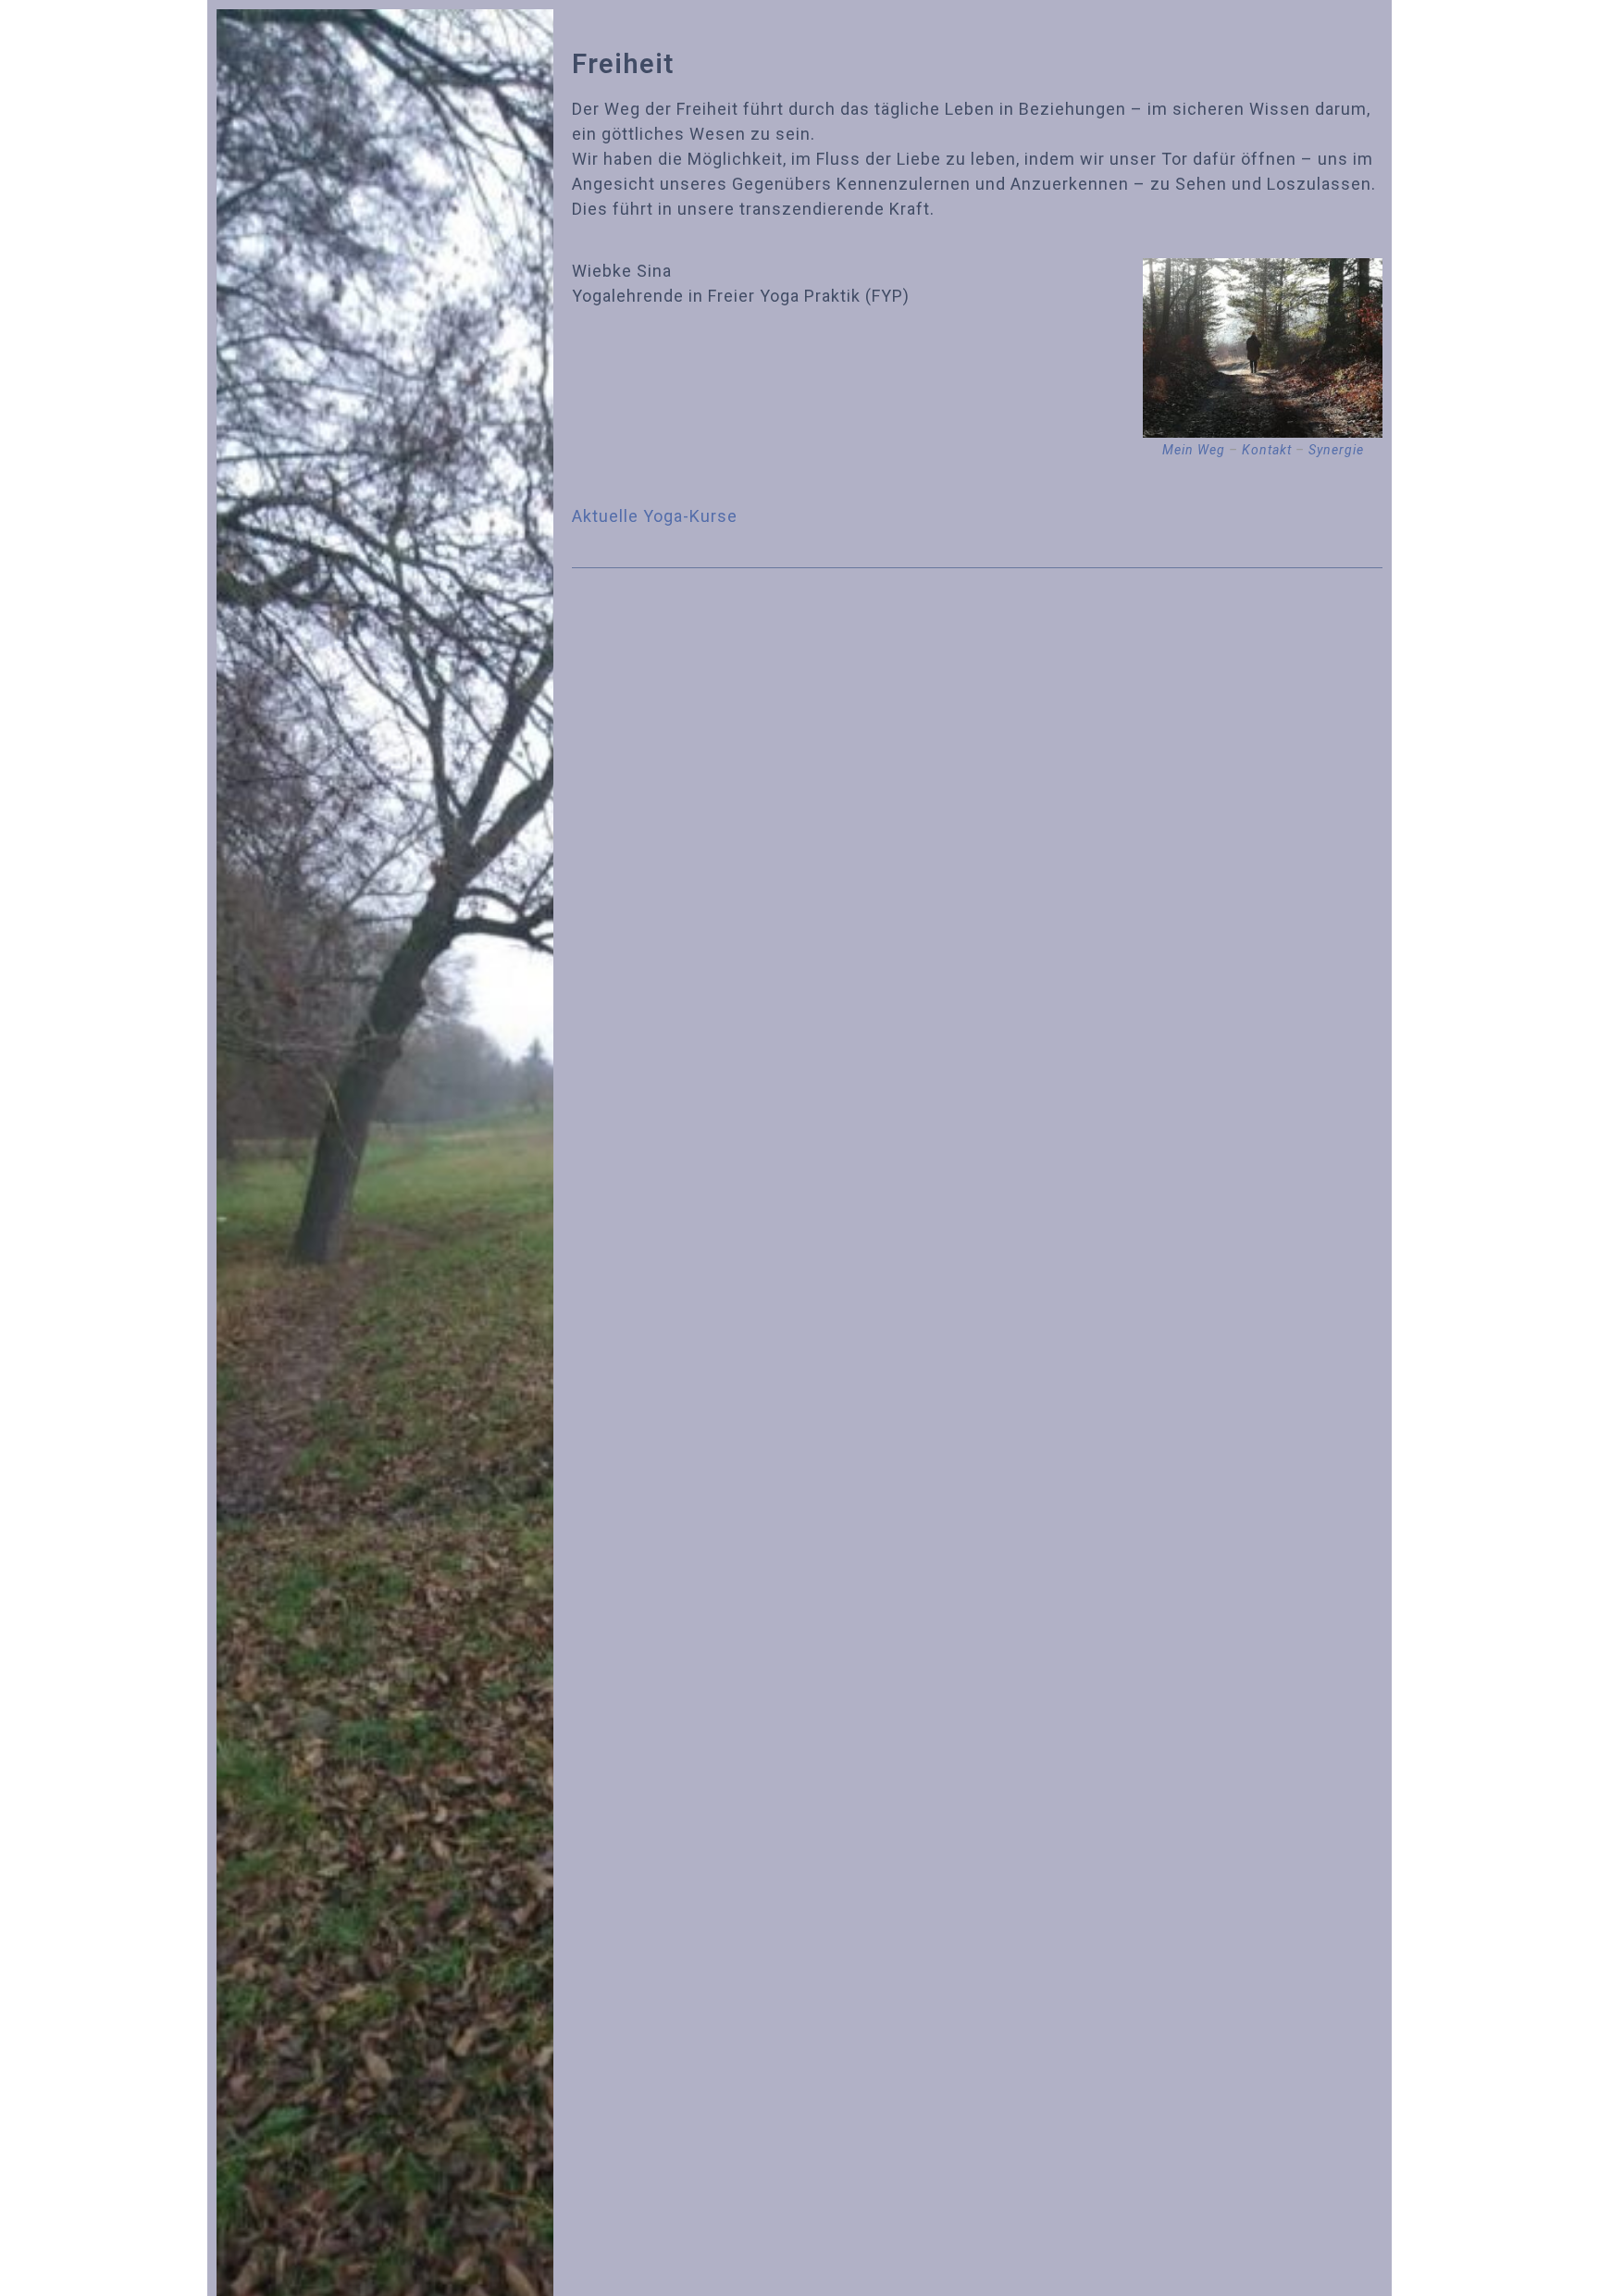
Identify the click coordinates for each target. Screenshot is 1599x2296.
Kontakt (1267, 450)
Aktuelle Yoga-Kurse (655, 516)
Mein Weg (1194, 450)
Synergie (1336, 450)
